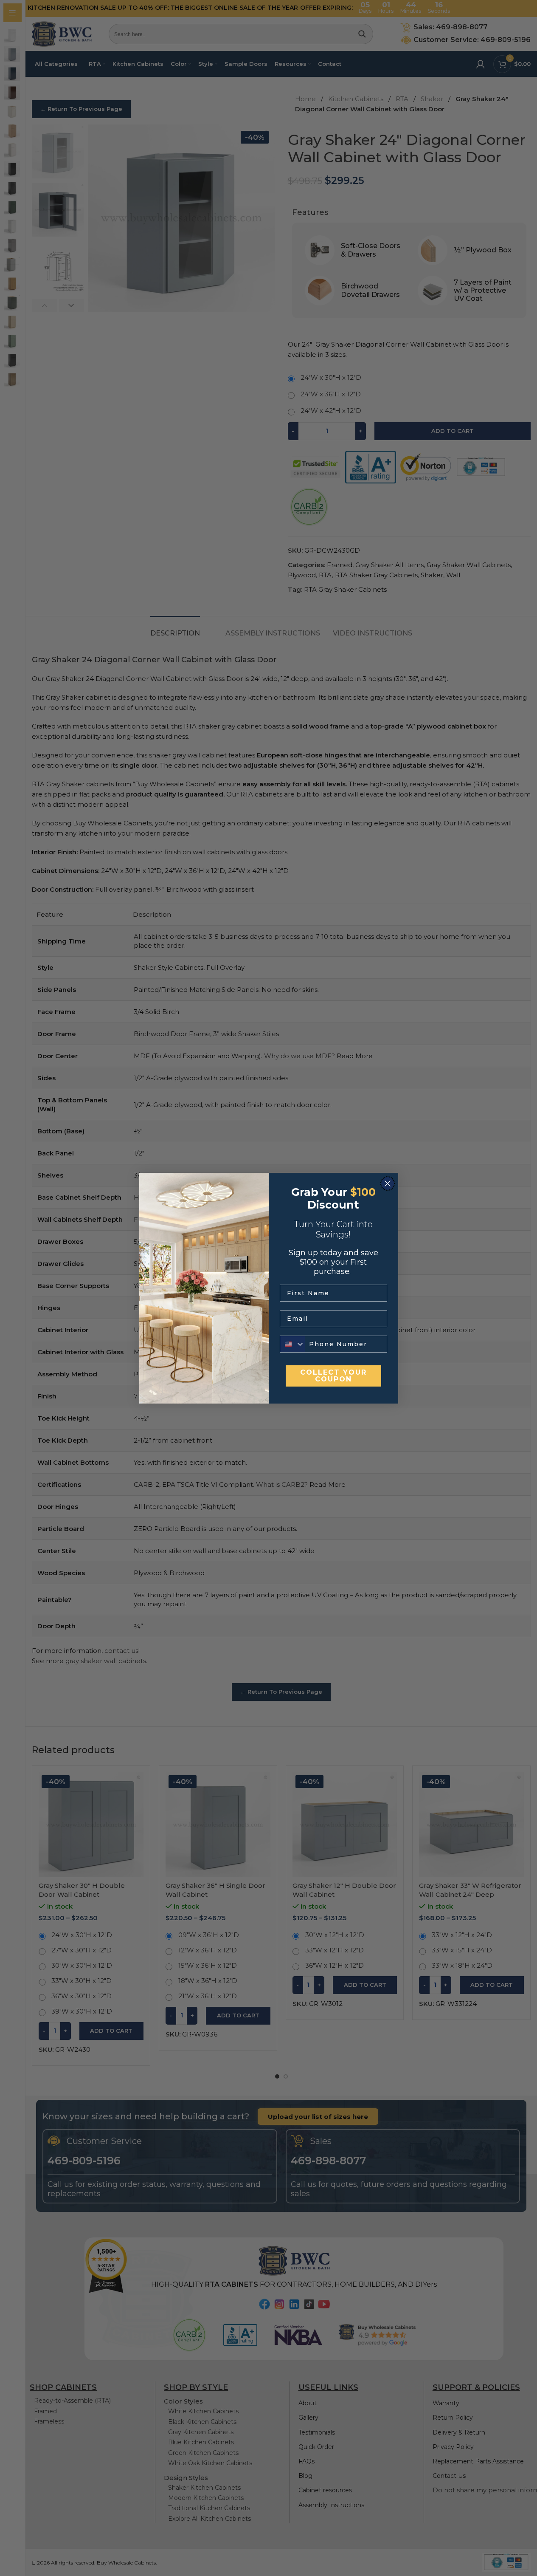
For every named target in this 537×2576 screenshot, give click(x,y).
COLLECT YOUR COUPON (333, 1376)
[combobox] (292, 1344)
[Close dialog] (388, 1183)
